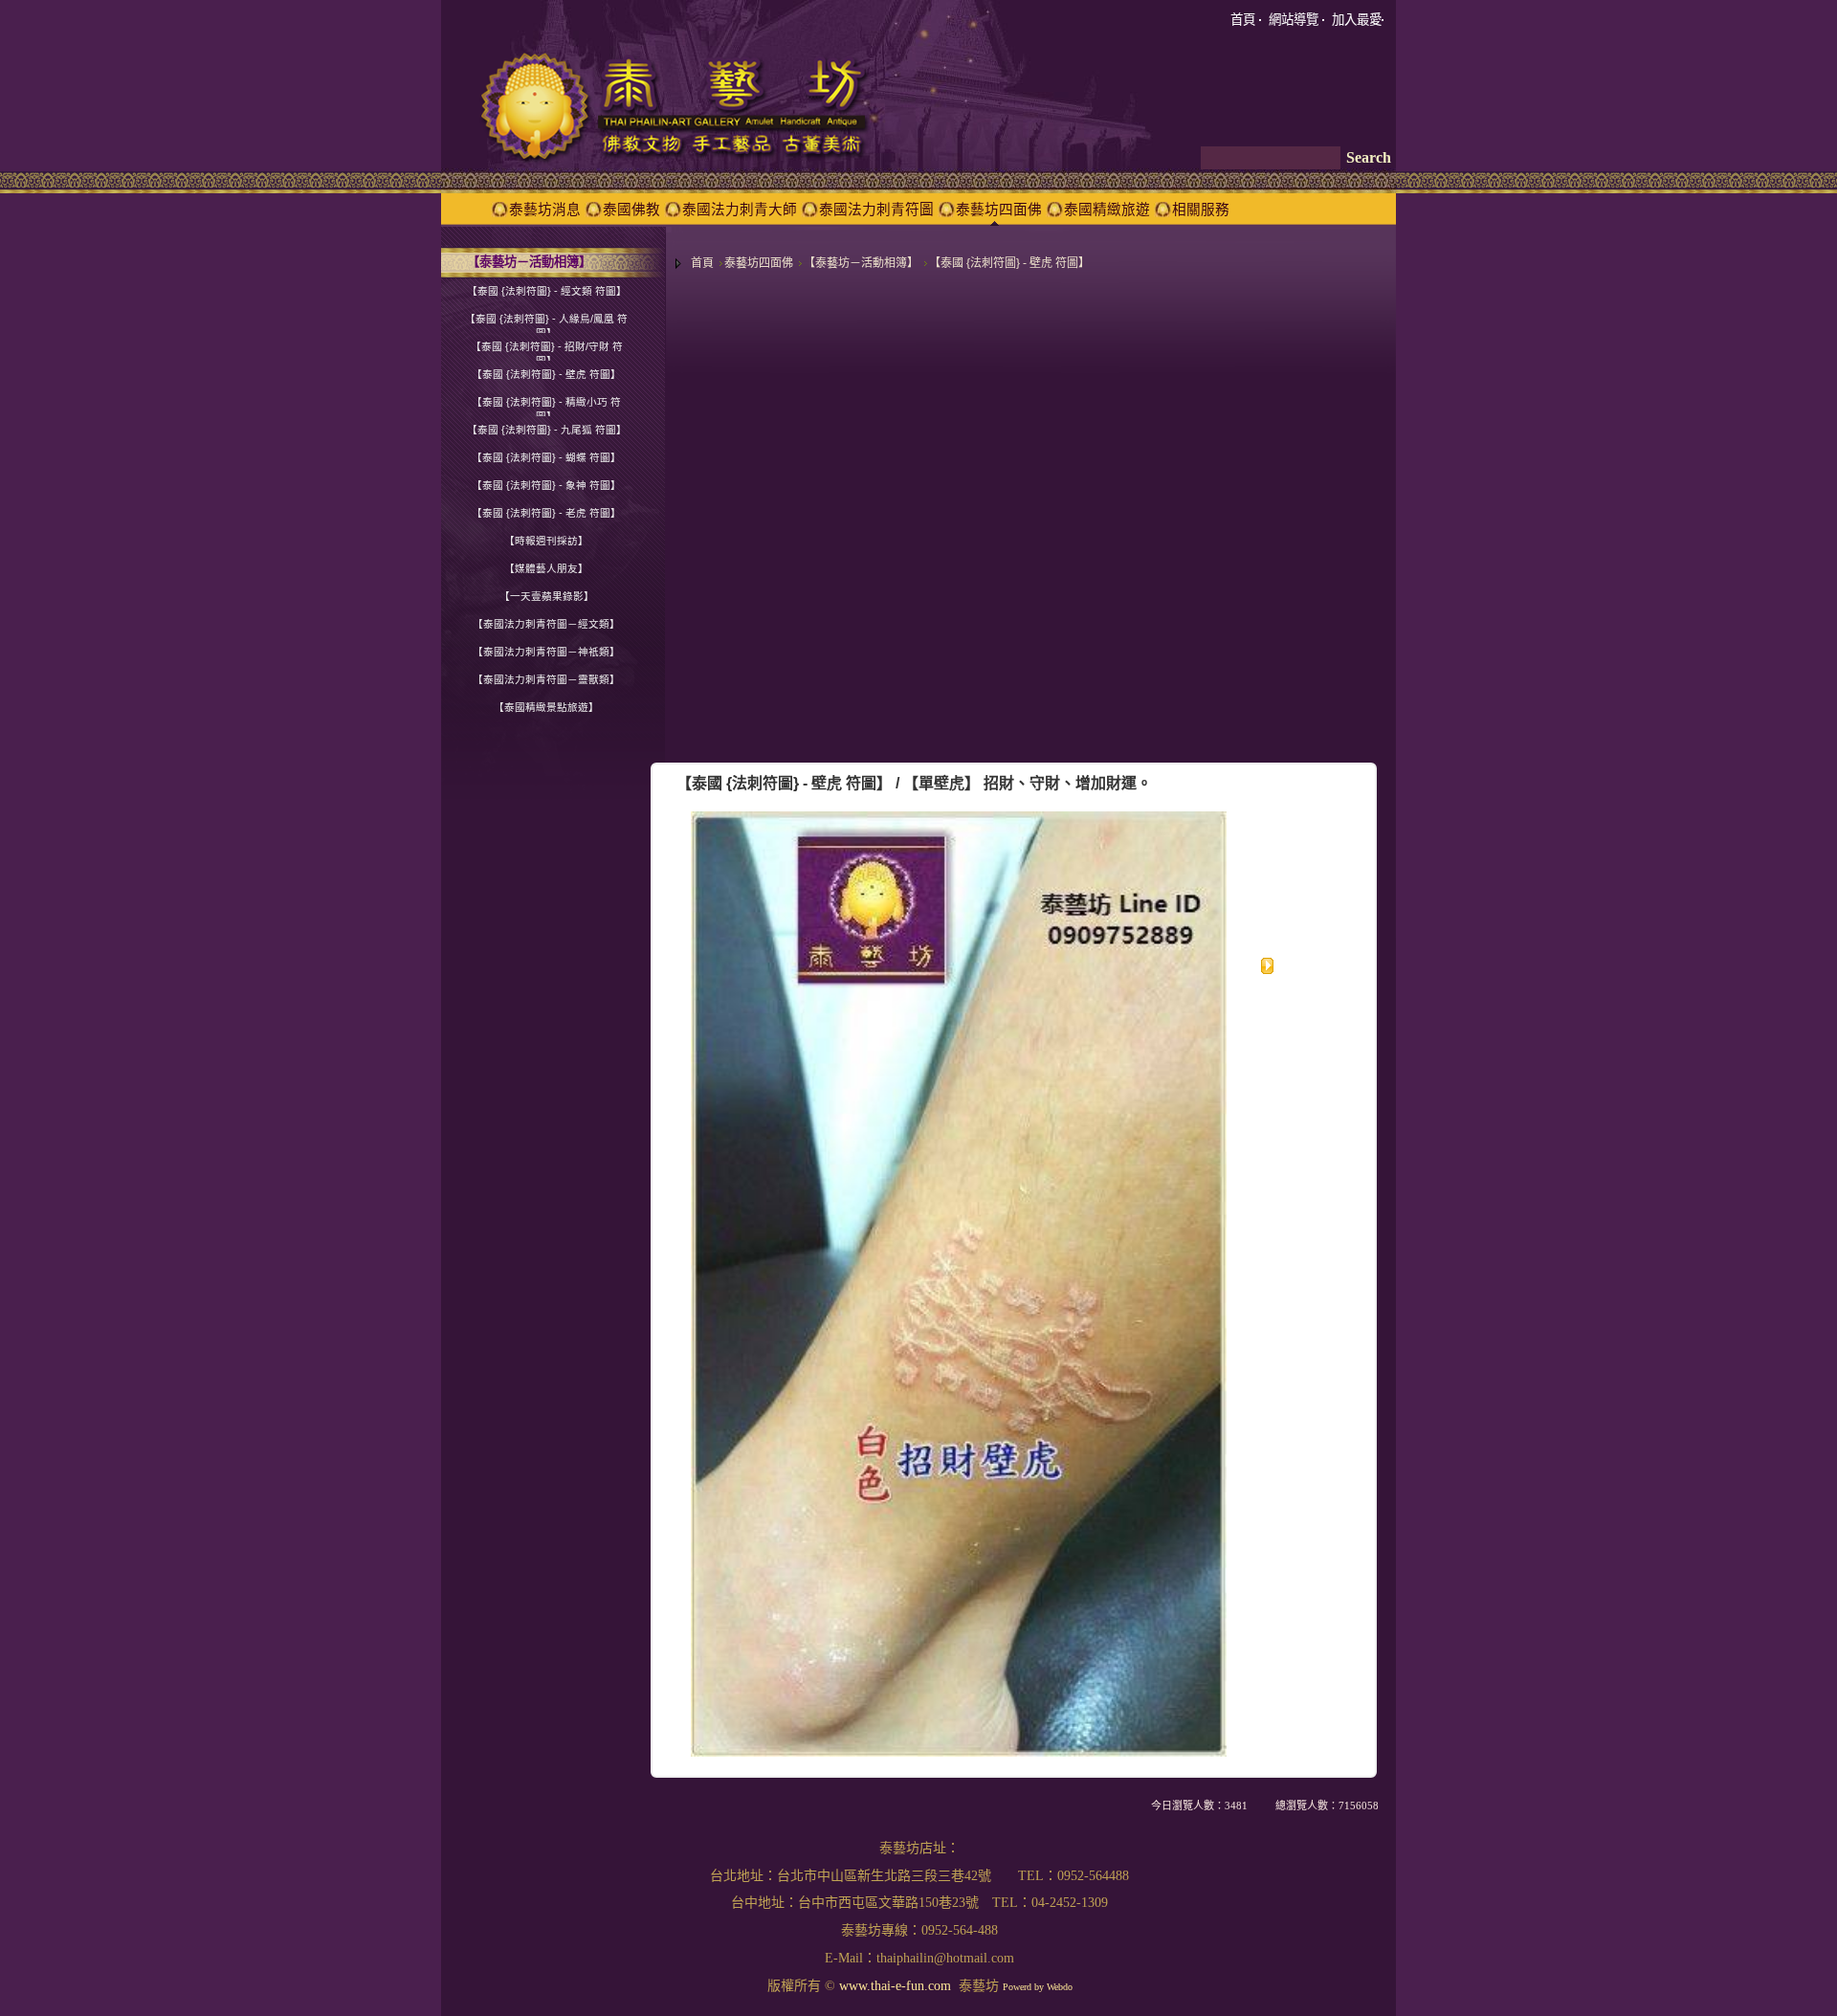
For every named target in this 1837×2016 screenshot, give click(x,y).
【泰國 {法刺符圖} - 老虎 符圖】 (546, 513)
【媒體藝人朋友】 (546, 568)
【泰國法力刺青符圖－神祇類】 (546, 652)
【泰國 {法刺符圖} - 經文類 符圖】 (547, 291)
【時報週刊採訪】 (546, 541)
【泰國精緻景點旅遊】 (546, 707)
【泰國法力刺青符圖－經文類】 (546, 624)
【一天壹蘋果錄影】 (547, 596)
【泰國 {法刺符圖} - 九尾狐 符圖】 (547, 430)
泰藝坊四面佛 (759, 263)
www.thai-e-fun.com (895, 1986)
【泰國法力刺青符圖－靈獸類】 (546, 679)
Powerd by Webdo (1038, 1987)
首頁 (702, 263)
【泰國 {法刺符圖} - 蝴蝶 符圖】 (546, 457)
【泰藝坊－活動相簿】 (861, 263)
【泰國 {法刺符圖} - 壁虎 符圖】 (1009, 263)
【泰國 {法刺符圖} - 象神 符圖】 (546, 485)
